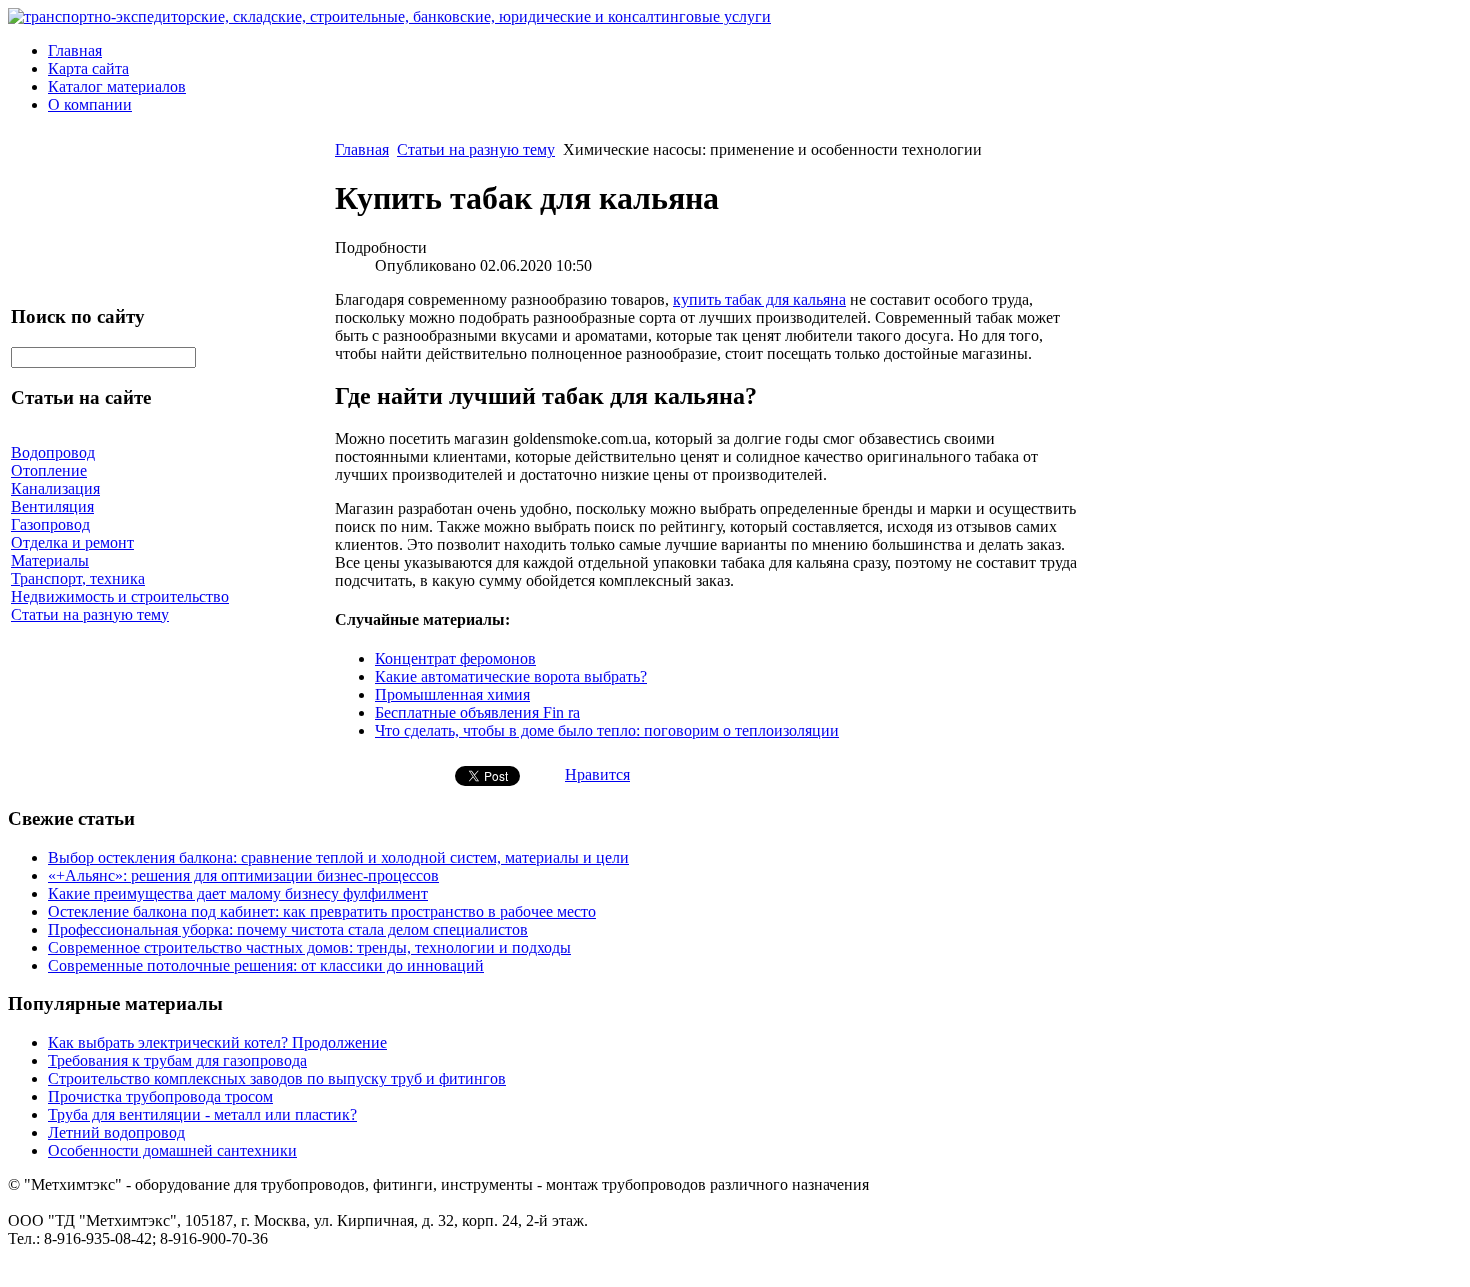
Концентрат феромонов (455, 658)
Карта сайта (88, 68)
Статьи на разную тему (476, 149)
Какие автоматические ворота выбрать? (511, 676)
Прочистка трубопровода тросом (160, 1096)
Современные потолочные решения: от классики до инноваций (266, 965)
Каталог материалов (117, 86)
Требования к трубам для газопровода (177, 1060)
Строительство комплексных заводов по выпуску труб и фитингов (277, 1078)
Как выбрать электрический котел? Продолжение (217, 1042)
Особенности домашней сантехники (172, 1150)
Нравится (597, 774)
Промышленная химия (452, 694)
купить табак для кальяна (759, 299)
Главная (75, 50)
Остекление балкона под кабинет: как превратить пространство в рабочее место (322, 911)
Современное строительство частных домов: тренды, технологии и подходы (309, 947)
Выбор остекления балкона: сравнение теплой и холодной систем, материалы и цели (338, 857)
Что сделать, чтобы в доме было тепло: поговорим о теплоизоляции (607, 730)
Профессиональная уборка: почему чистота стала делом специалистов (288, 929)
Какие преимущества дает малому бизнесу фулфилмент (238, 893)
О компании (90, 104)
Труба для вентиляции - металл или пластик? (202, 1114)
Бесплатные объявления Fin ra (477, 712)
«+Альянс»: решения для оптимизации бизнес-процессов (243, 875)
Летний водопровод (116, 1132)
